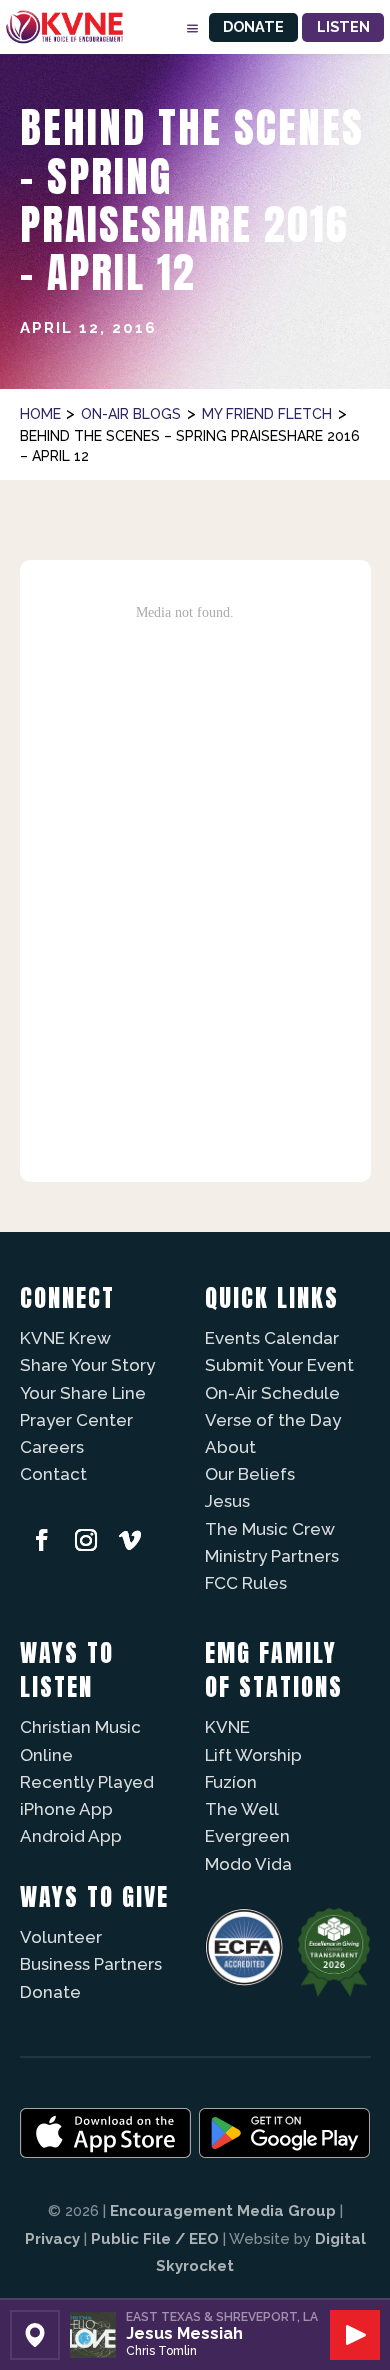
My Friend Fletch (267, 414)
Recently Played (87, 1782)
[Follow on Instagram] (86, 1540)
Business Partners (91, 1964)
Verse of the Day (273, 1420)
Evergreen (247, 1836)
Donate (253, 26)
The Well (242, 1809)
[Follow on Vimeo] (130, 1540)
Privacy (52, 2239)
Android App (71, 1836)
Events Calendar (272, 1338)
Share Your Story (87, 1365)
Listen (343, 26)
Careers (52, 1447)
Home (40, 414)
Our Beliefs (250, 1474)
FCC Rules (246, 1583)
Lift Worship (253, 1755)
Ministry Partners (272, 1556)
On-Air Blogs (131, 414)
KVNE (227, 1727)
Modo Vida (248, 1864)
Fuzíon (231, 1782)
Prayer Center (76, 1420)
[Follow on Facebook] (42, 1540)
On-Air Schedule (272, 1393)
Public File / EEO (155, 2239)
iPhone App (66, 1809)
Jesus (227, 1501)
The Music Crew (270, 1529)
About (230, 1447)
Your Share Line (83, 1393)
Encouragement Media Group (223, 2211)
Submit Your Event (279, 1365)
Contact (53, 1474)
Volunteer (61, 1937)
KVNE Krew (65, 1338)
